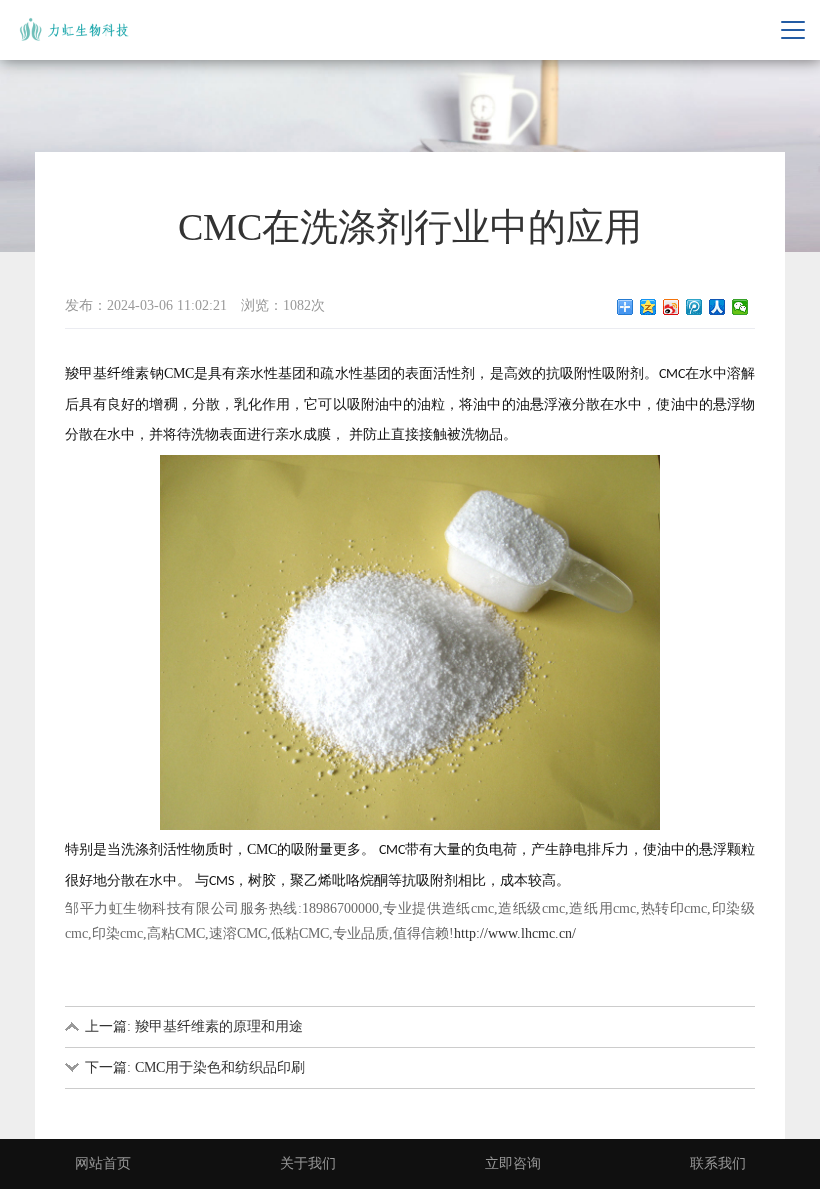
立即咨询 (513, 1163)
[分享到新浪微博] (671, 307)
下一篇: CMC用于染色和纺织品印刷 (195, 1067)
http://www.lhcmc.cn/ (515, 933)
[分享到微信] (740, 307)
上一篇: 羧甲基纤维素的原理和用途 (194, 1026)
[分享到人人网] (717, 307)
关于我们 (308, 1163)
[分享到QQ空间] (648, 307)
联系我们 (718, 1163)
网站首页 (103, 1163)
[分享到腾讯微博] (694, 307)
